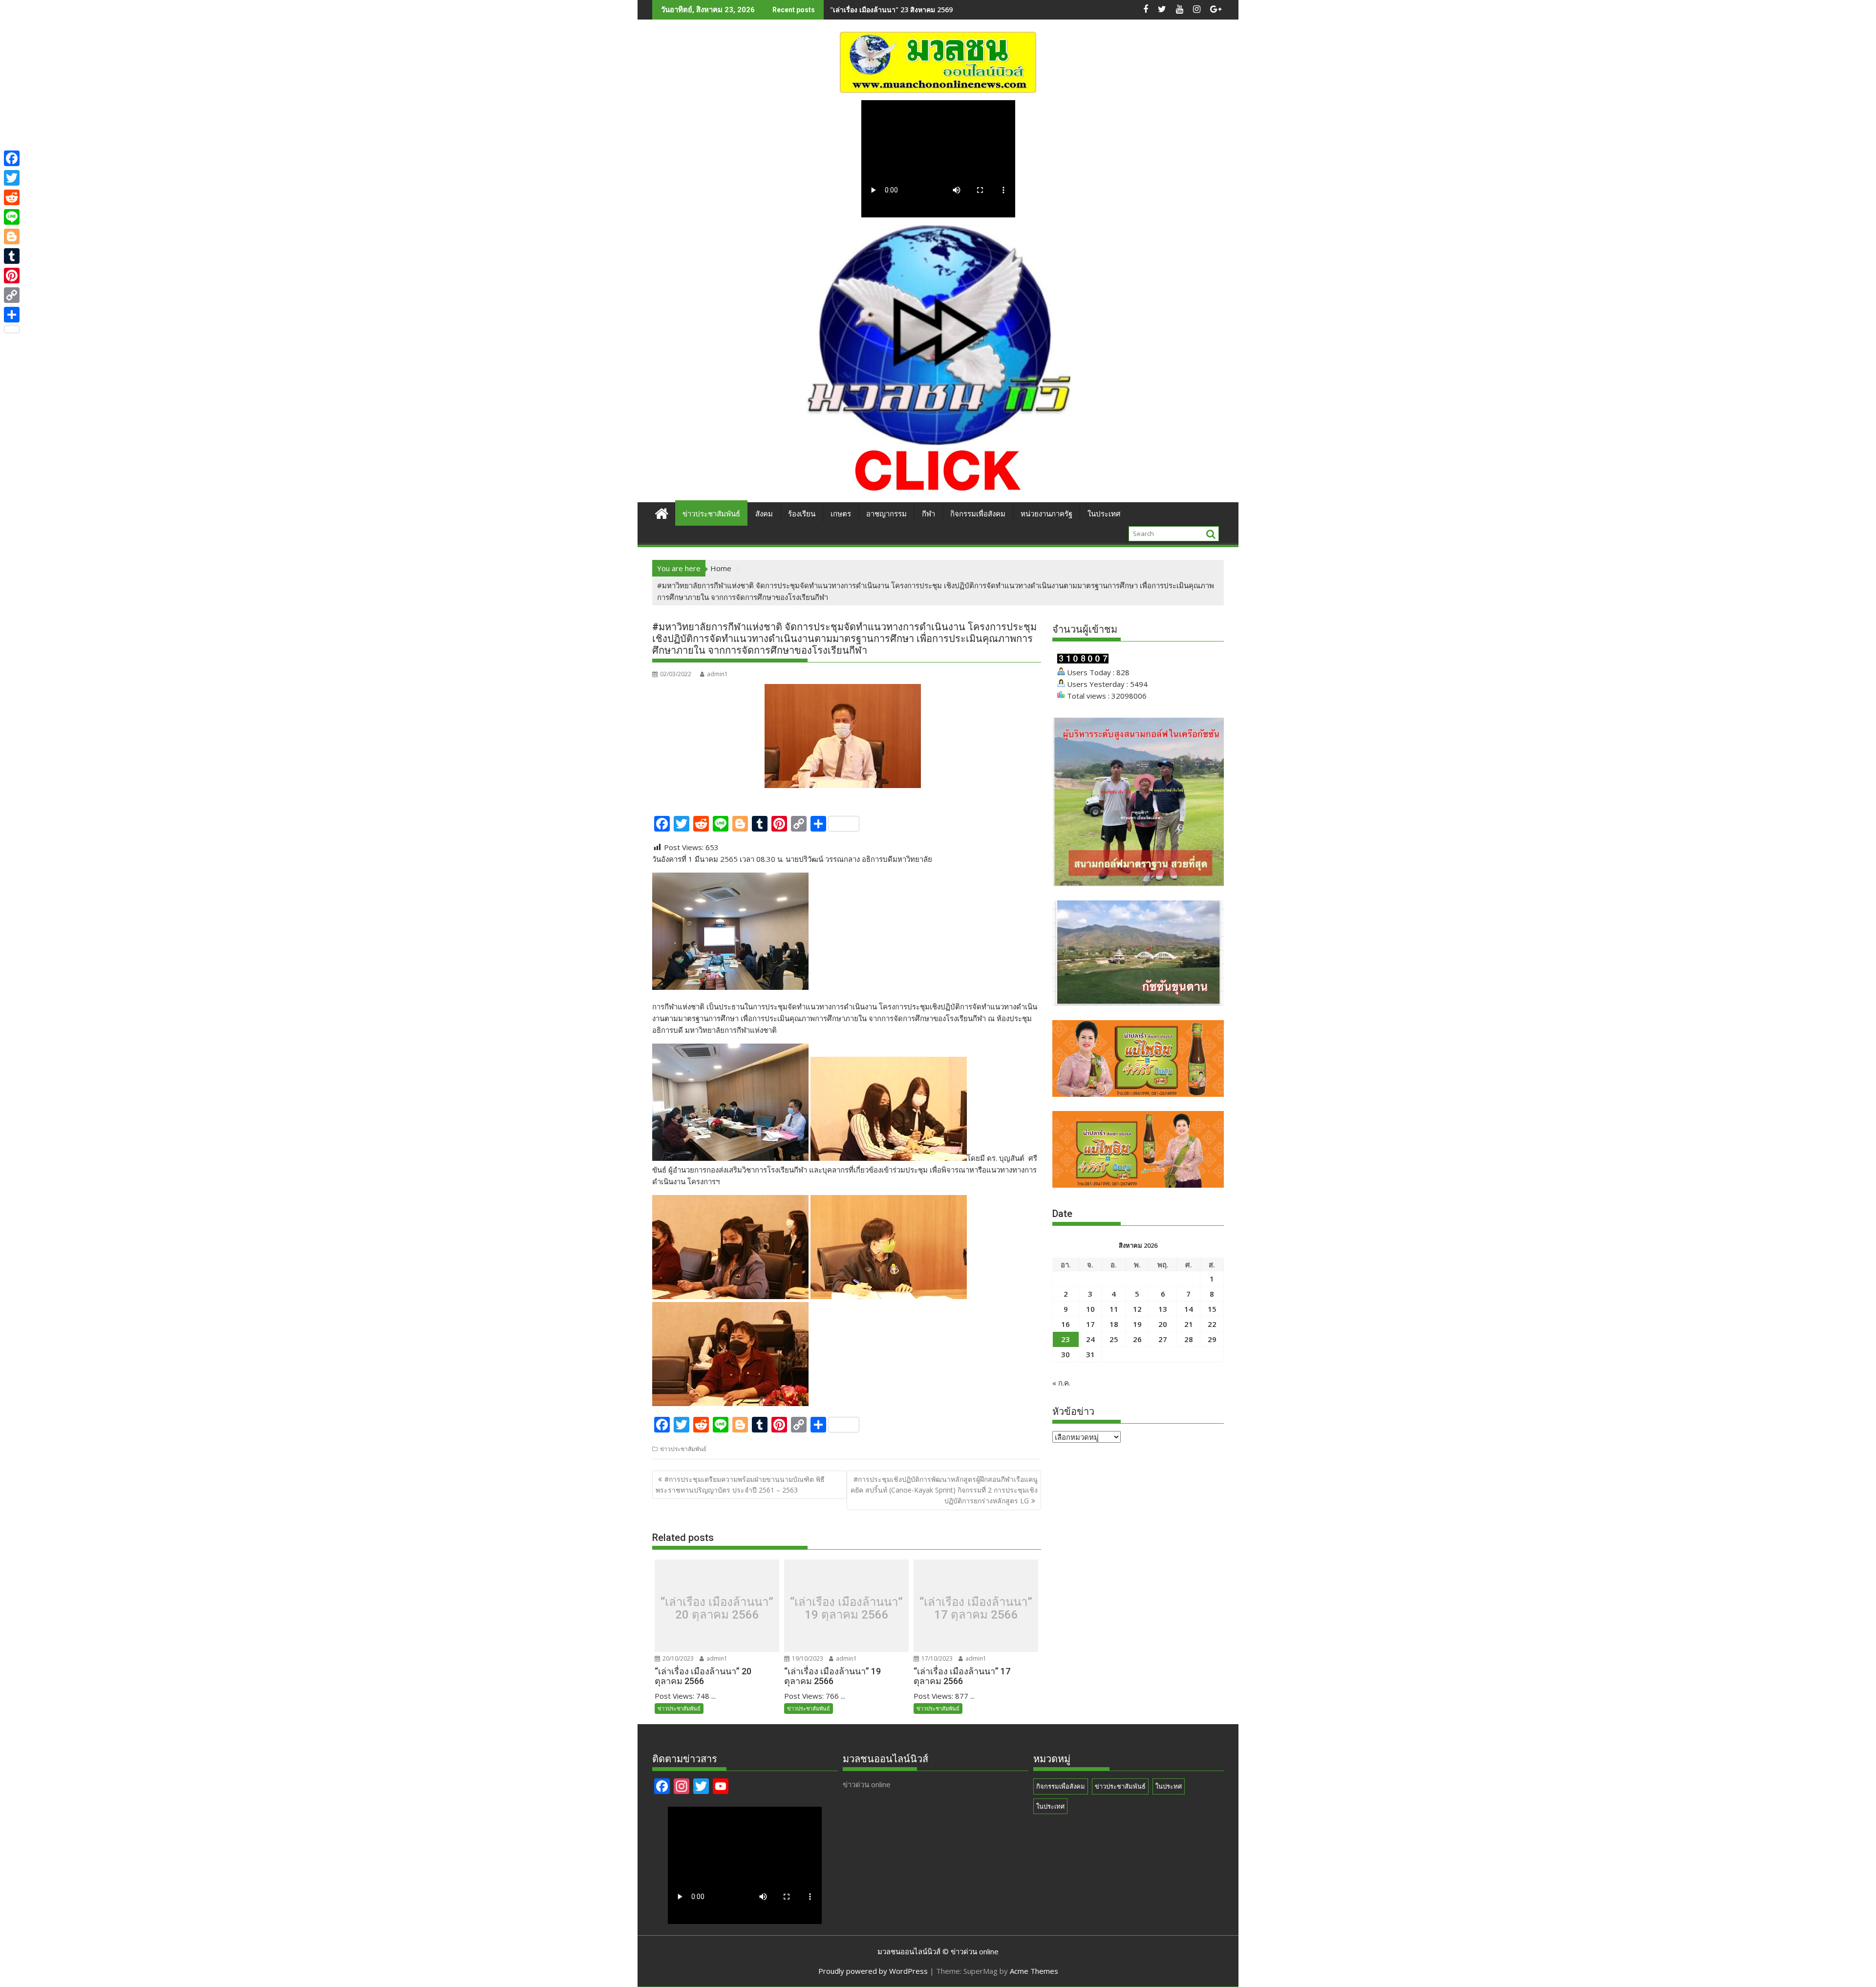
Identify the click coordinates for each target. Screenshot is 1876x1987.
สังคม (764, 514)
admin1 (717, 674)
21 (1189, 1324)
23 (1066, 1339)
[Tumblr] (12, 256)
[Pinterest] (12, 276)
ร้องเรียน (802, 514)
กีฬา (928, 514)
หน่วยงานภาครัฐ (1046, 514)
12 (1137, 1309)
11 (1114, 1309)
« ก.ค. (1061, 1383)
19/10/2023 (807, 1658)
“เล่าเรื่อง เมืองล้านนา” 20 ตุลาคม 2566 (717, 1608)
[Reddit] (12, 197)
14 (1189, 1309)
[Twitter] (12, 178)
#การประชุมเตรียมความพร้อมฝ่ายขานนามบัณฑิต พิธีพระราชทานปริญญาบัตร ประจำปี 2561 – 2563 (740, 1485)
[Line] (12, 217)
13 (1163, 1309)
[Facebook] (12, 158)
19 (1137, 1324)
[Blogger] (12, 236)
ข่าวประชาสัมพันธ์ (711, 514)
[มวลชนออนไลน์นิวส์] (662, 512)
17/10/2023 (936, 1658)
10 (1090, 1309)
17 (1090, 1324)
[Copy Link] (12, 295)
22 (1212, 1324)
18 (1114, 1324)
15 (1212, 1309)
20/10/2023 (677, 1658)
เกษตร (841, 514)
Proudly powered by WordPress (873, 1971)
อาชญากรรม (886, 514)
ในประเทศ (1104, 514)
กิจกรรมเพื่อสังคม (978, 514)
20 (1163, 1324)
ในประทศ (1169, 1786)
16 (1066, 1324)
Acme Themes (1034, 1971)
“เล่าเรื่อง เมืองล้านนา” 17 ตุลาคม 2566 (976, 1608)
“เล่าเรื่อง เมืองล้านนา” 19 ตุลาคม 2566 (846, 1608)
